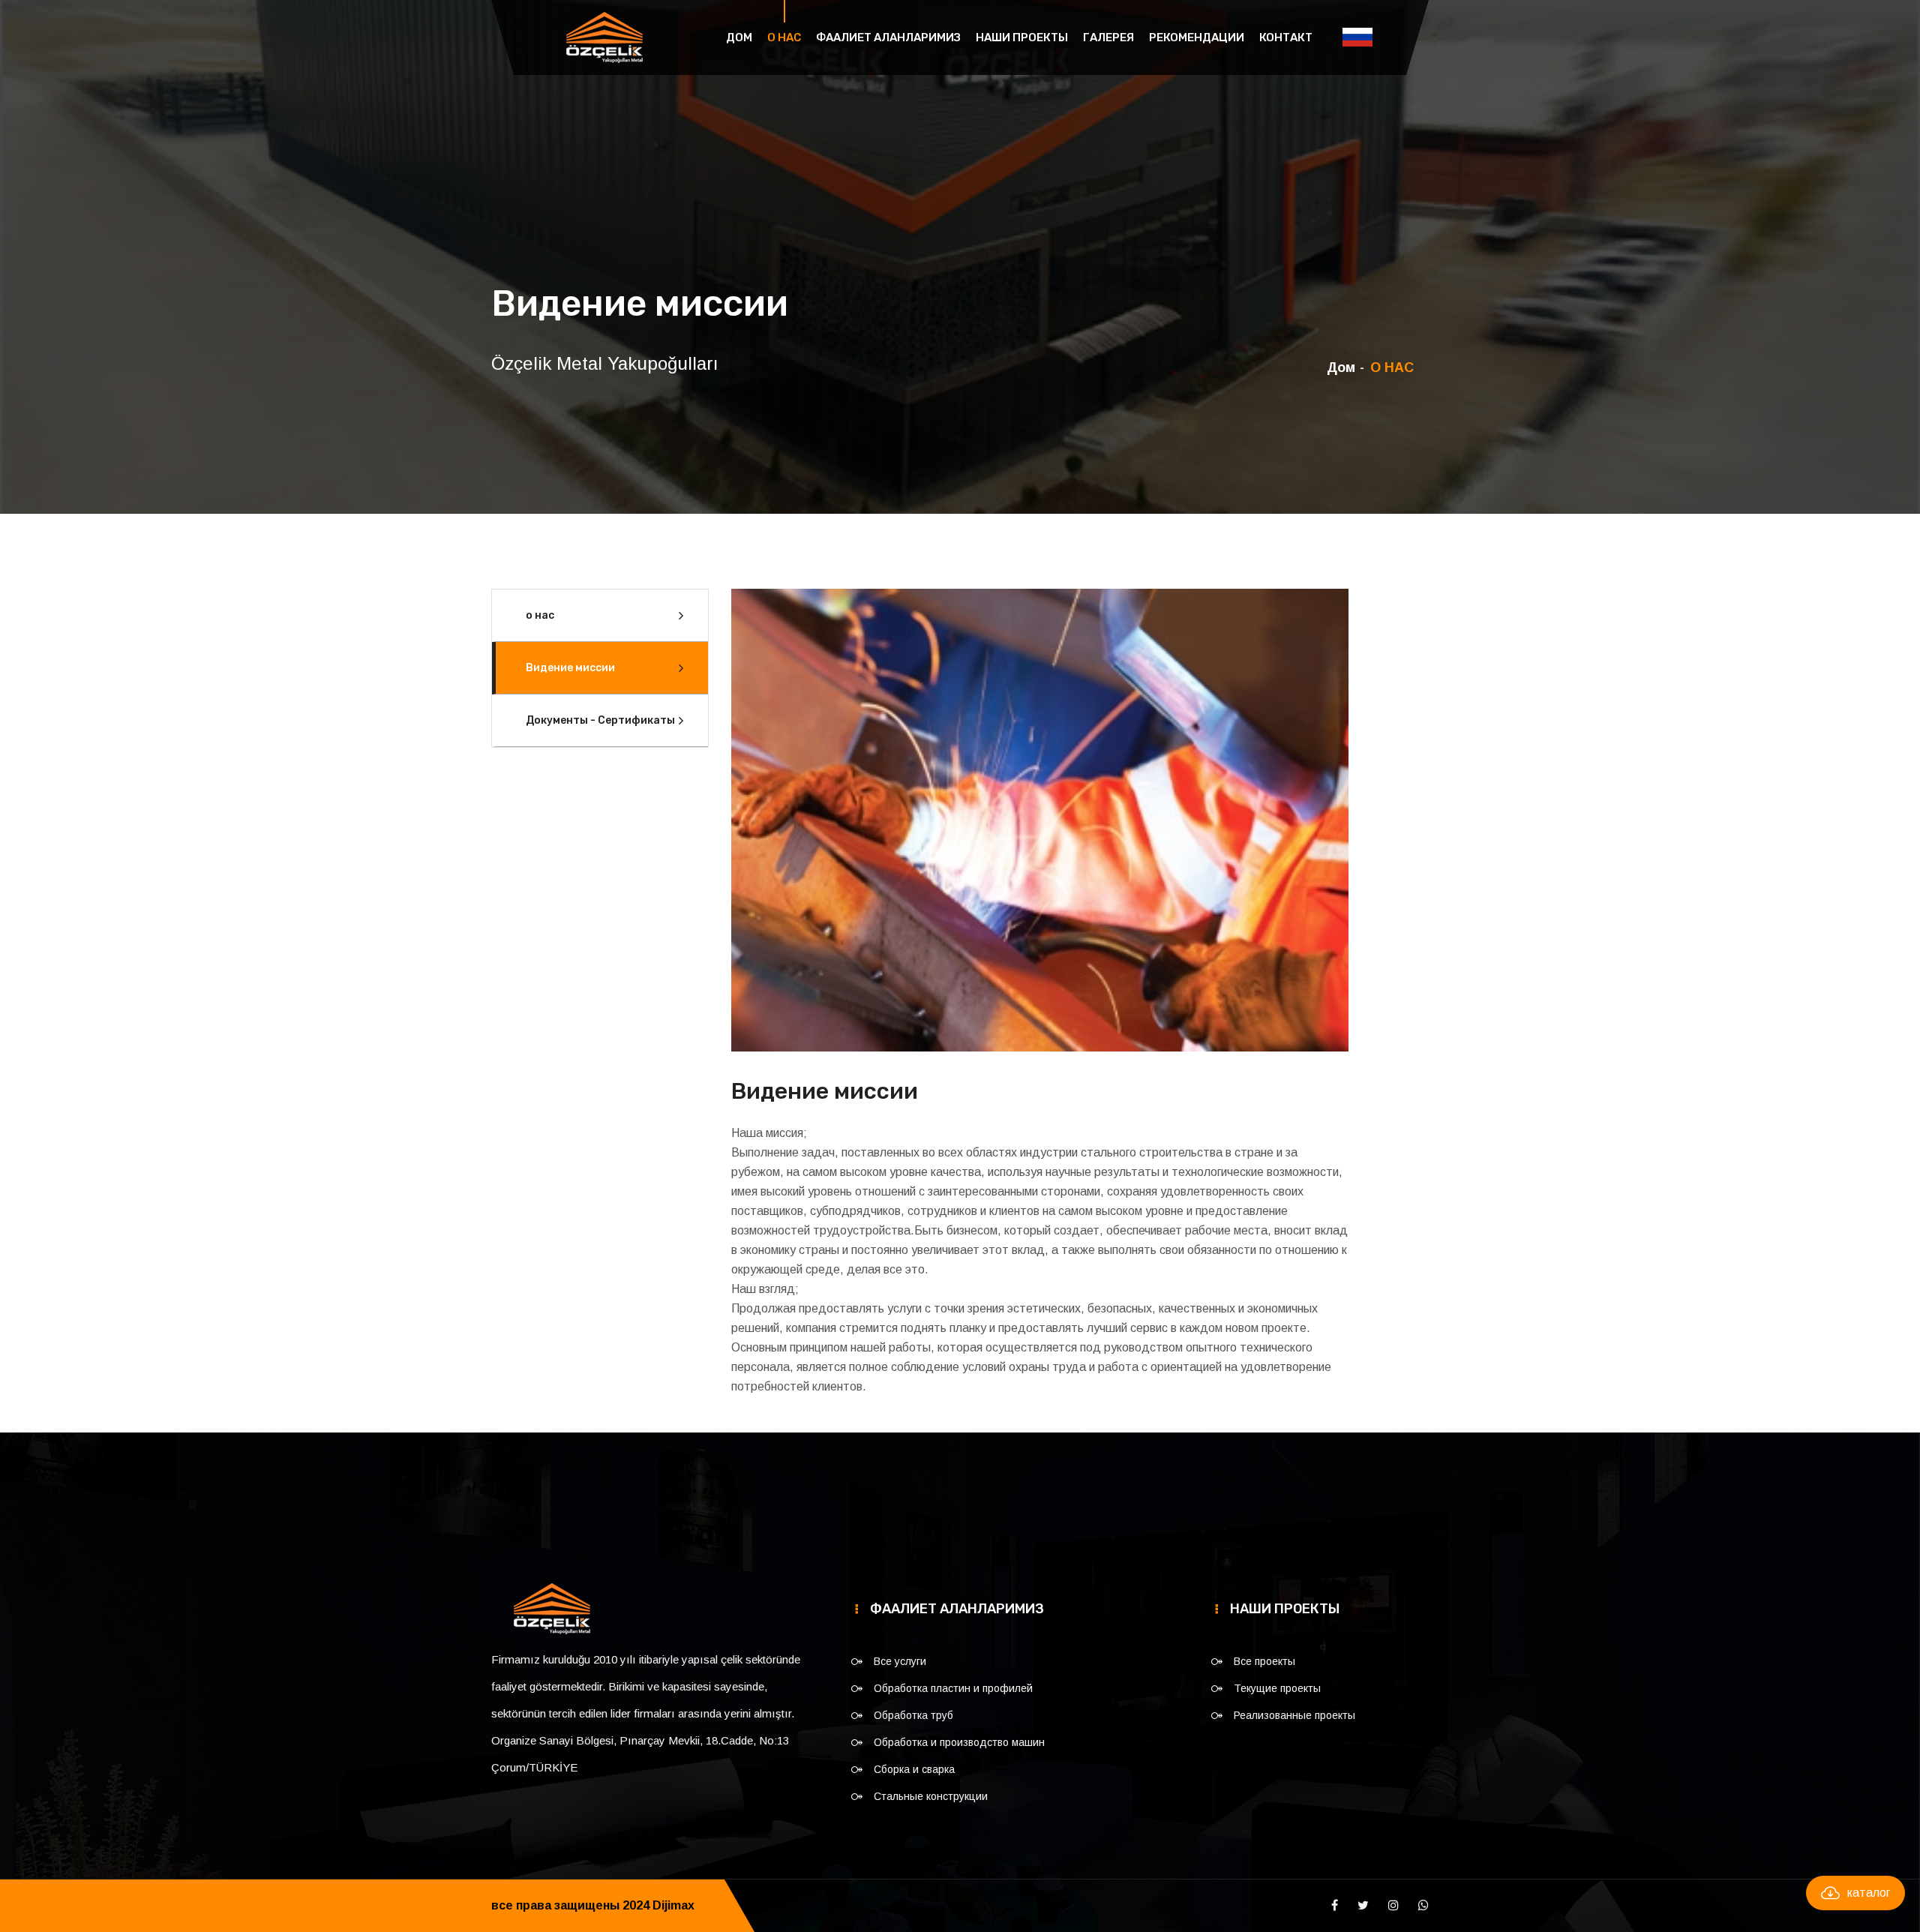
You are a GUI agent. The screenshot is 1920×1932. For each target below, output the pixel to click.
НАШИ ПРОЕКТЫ (1022, 37)
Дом (739, 37)
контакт (1286, 37)
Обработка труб (913, 1715)
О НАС (784, 37)
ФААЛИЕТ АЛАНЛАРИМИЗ (888, 37)
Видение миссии (570, 668)
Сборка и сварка (914, 1769)
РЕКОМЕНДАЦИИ (1197, 37)
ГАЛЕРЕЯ (1108, 37)
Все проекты (1264, 1661)
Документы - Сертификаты (600, 720)
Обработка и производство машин (959, 1742)
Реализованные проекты (1294, 1715)
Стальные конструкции (931, 1796)
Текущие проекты (1277, 1688)
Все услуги (900, 1661)
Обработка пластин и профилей (953, 1688)
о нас (540, 615)
